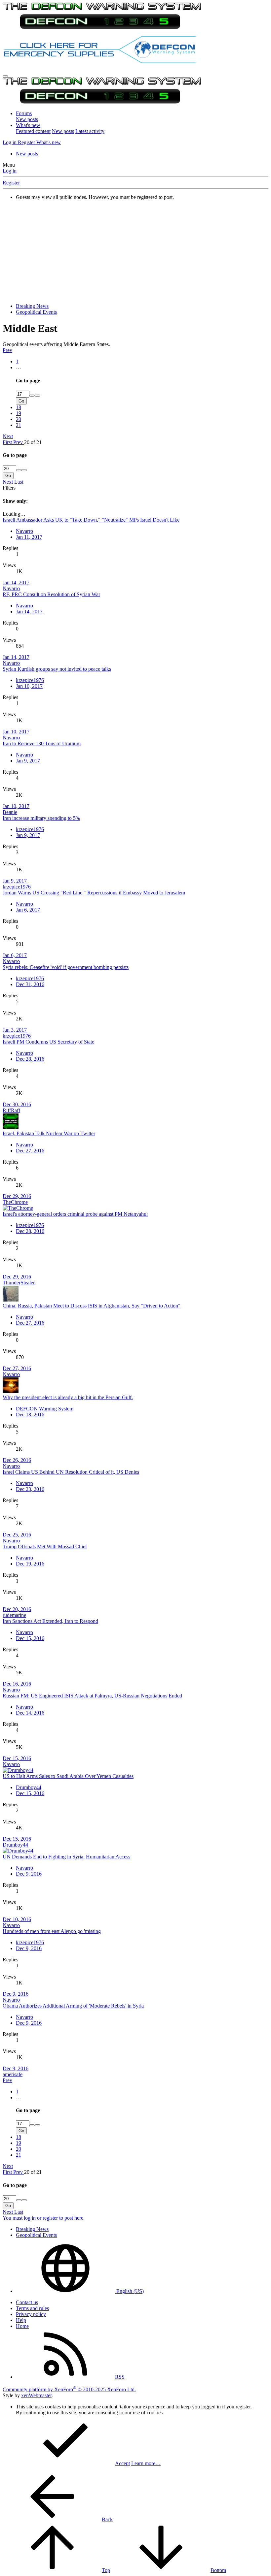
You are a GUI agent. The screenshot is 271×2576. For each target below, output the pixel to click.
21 (19, 425)
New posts (27, 119)
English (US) (129, 2291)
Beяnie (10, 812)
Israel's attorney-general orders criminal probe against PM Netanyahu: (75, 1214)
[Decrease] (37, 396)
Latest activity (90, 131)
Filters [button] (9, 488)
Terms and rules (32, 2308)
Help (21, 2320)
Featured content (33, 131)
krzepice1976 (30, 680)
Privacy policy (31, 2314)
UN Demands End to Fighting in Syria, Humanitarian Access (66, 1857)
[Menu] (5, 76)
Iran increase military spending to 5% (41, 818)
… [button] (19, 367)
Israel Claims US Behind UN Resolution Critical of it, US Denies (71, 1472)
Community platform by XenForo (69, 2389)
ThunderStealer (19, 1283)
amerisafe (13, 2074)
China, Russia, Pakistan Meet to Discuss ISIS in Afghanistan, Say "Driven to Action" (92, 1306)
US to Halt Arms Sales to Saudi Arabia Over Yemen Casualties (68, 1776)
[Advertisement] (135, 252)
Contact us (27, 2302)
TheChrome (15, 1202)
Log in (10, 171)
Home (22, 2326)
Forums (24, 113)
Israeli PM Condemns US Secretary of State (48, 1042)
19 (19, 413)
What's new (28, 125)
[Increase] (32, 396)
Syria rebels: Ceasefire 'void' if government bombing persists (66, 967)
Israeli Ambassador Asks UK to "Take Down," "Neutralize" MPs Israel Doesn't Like (91, 520)
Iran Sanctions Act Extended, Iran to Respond (50, 1621)
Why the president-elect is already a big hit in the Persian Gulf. (68, 1397)
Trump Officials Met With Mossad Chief (45, 1546)
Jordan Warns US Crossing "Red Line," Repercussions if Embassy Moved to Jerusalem (94, 893)
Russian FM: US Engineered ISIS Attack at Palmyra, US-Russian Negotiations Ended (92, 1696)
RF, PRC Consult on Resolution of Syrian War (51, 594)
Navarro (24, 531)
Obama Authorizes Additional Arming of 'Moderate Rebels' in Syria (73, 2006)
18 (19, 407)
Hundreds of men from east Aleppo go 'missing (52, 1931)
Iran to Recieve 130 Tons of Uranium (42, 743)
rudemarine (14, 1615)
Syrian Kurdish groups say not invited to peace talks (57, 669)
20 (19, 419)
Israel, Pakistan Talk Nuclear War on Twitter (49, 1133)
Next (8, 436)
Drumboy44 (29, 1787)
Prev (7, 350)
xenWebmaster (36, 2395)
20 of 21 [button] (33, 442)
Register (11, 183)
